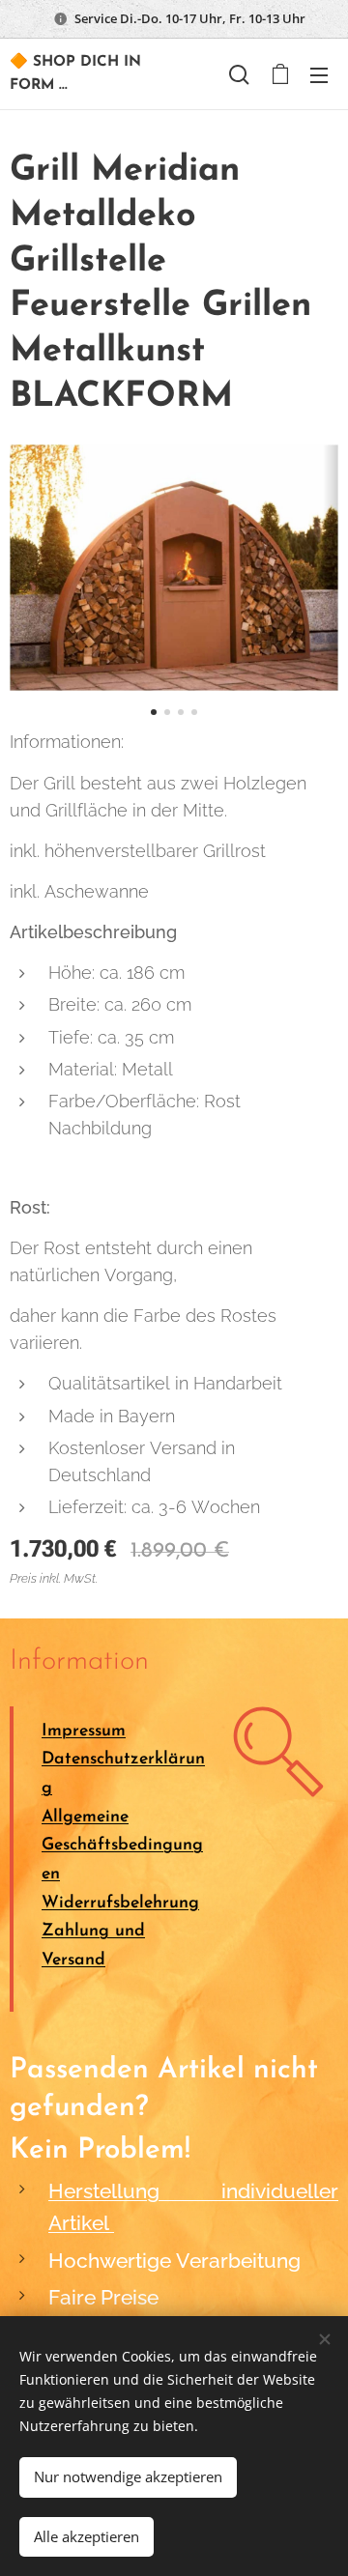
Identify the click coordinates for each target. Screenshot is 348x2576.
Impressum (84, 1731)
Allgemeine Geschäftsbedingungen (122, 1846)
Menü (319, 74)
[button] (239, 74)
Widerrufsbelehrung (120, 1903)
